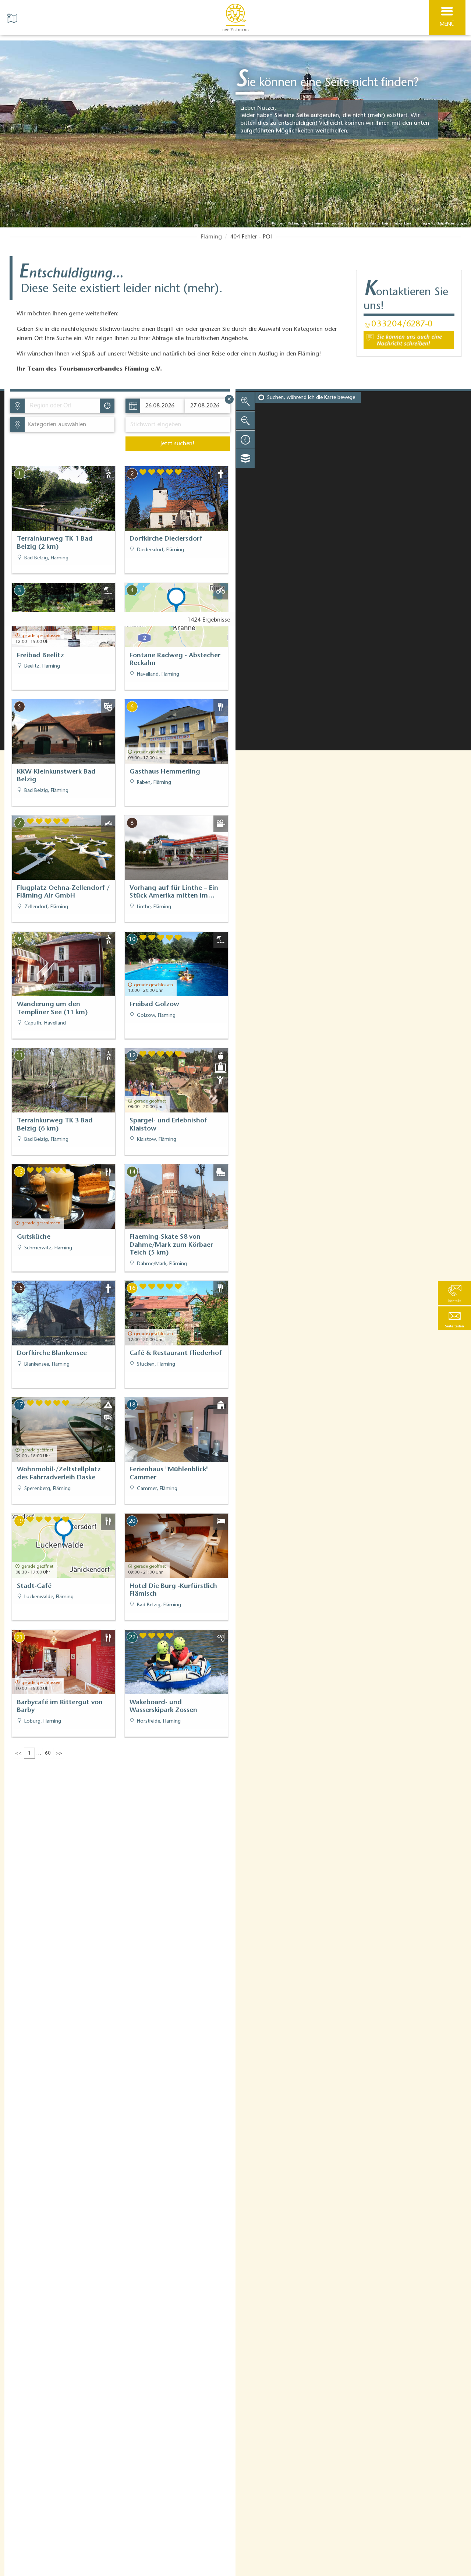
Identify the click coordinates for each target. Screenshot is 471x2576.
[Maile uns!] (409, 340)
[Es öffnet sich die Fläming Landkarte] (13, 18)
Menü (447, 24)
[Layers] (245, 459)
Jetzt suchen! (177, 444)
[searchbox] (64, 406)
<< (18, 1754)
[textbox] (55, 425)
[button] (454, 1318)
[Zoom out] (245, 420)
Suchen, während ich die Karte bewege (311, 398)
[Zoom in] (245, 401)
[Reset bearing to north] (245, 439)
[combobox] (62, 406)
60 (48, 1754)
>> (59, 1754)
